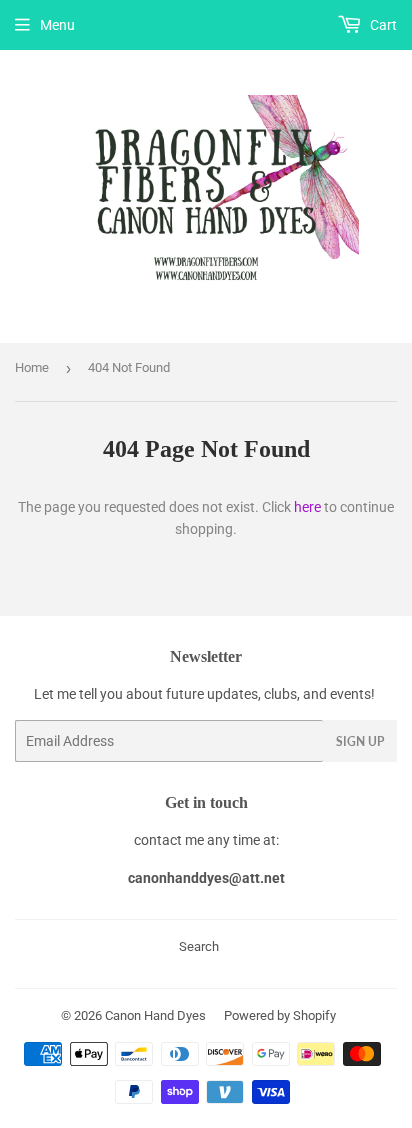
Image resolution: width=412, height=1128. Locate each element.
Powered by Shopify (280, 1015)
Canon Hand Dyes (155, 1015)
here (307, 507)
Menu (57, 25)
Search (199, 946)
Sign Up (360, 741)
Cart (382, 25)
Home (32, 367)
